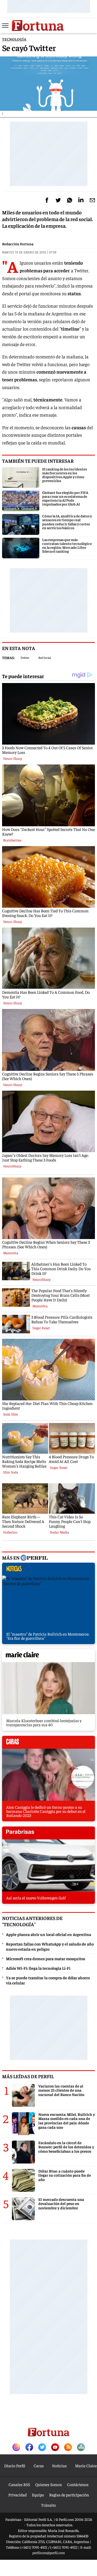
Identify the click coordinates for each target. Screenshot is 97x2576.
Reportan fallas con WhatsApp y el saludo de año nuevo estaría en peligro (50, 1946)
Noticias (59, 2465)
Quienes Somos (48, 2484)
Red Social (45, 658)
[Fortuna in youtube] (55, 2448)
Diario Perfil (15, 2465)
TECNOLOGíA (14, 39)
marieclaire (48, 1657)
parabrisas (48, 1834)
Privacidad (17, 2495)
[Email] (92, 200)
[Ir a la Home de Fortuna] (38, 26)
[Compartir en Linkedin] (81, 200)
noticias (48, 1570)
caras (48, 1744)
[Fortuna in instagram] (16, 2448)
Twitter (25, 658)
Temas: (8, 658)
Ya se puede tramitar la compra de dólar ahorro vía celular (48, 1980)
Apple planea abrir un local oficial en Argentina (48, 1934)
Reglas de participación (69, 2495)
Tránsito (48, 2505)
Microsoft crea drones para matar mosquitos (46, 1958)
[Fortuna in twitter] (42, 2448)
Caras (39, 2465)
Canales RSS (19, 2484)
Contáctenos (78, 2484)
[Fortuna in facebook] (29, 2448)
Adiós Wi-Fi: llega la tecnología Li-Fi (38, 1968)
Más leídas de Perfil (28, 2076)
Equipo (38, 2495)
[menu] (6, 26)
